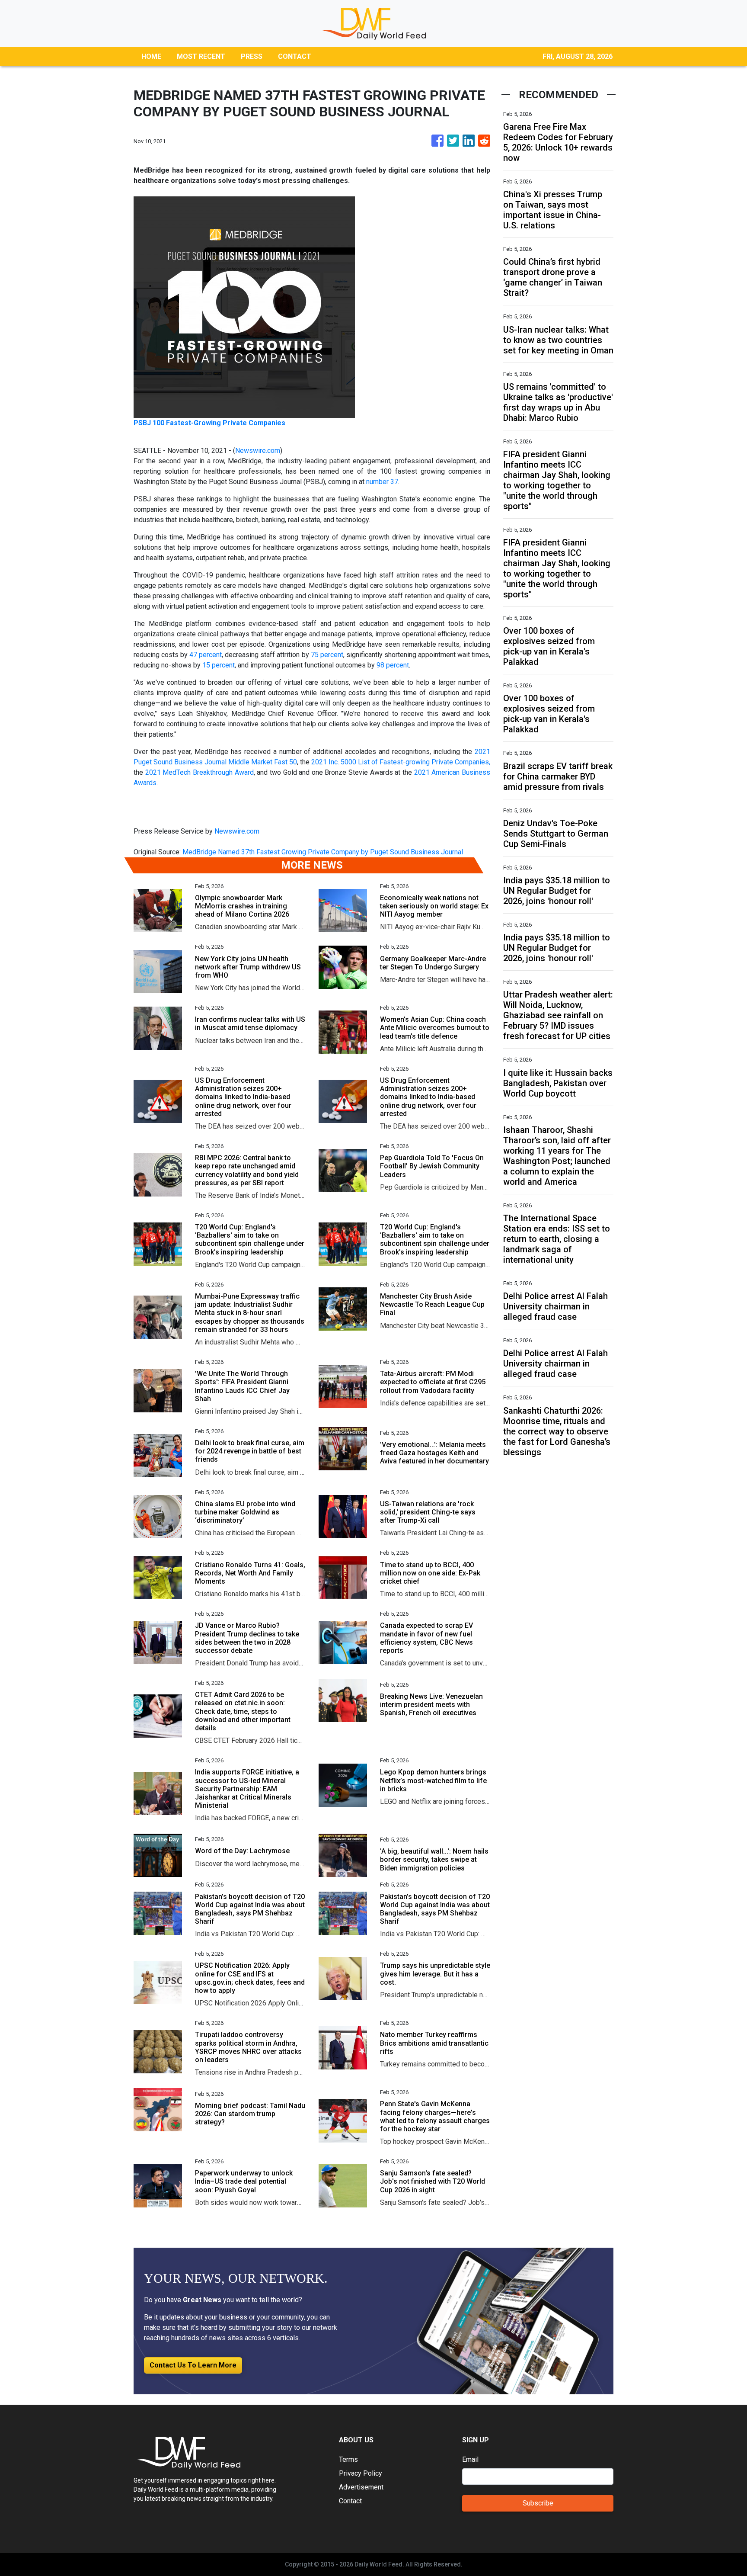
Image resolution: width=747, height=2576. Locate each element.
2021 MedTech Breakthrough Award (200, 772)
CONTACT (295, 56)
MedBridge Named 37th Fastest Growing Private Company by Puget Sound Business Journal (324, 852)
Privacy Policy (361, 2473)
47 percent (206, 655)
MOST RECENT (201, 56)
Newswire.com (258, 451)
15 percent (219, 665)
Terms (348, 2459)
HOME (151, 56)
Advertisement (361, 2487)
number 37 (382, 482)
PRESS (252, 56)
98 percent (393, 665)
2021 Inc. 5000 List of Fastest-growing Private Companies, (401, 762)
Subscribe (538, 2503)
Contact (350, 2501)
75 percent (327, 655)
